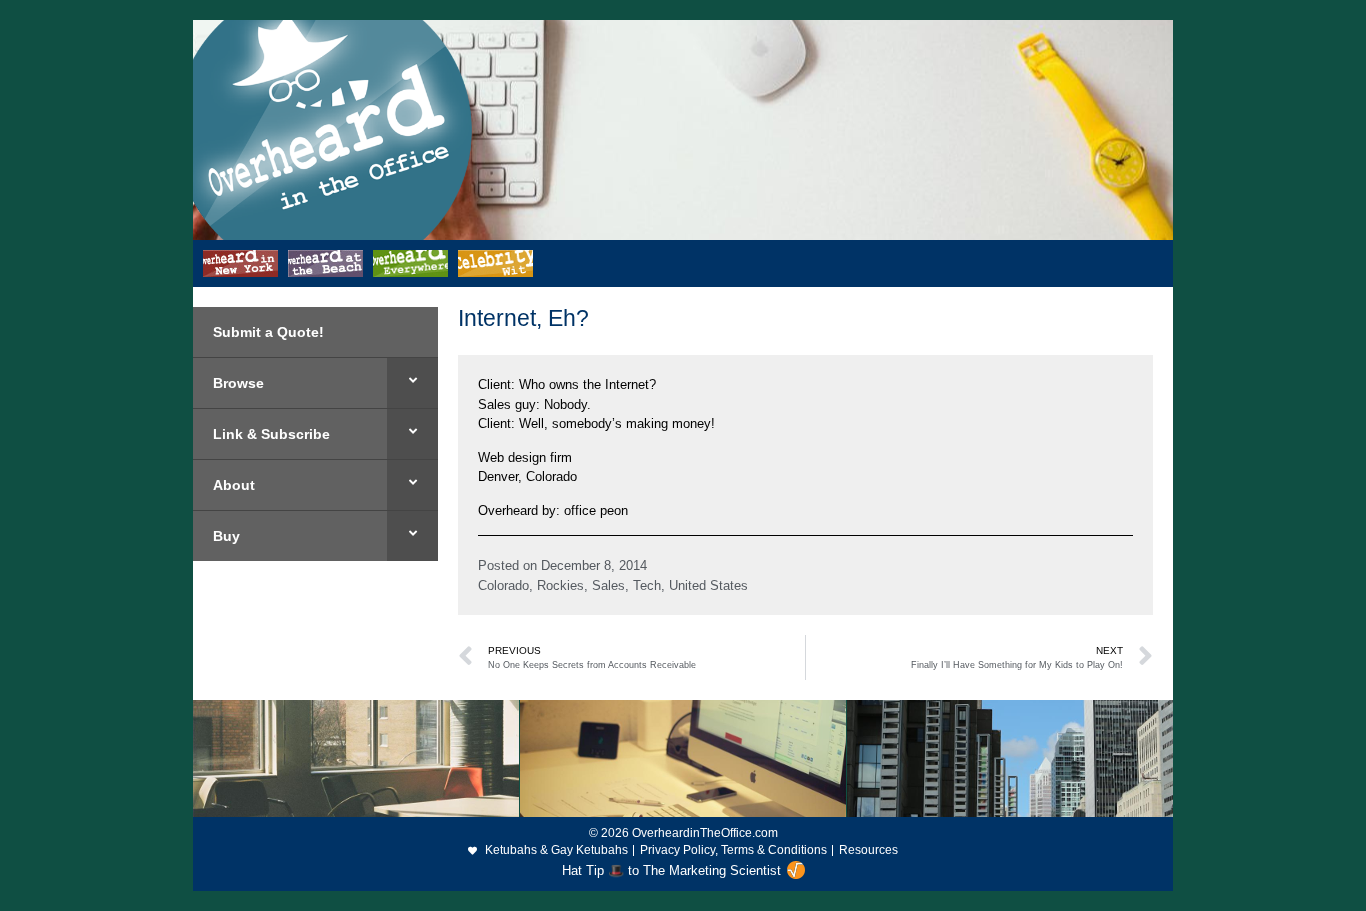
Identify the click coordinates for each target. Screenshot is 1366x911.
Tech (647, 585)
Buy (226, 536)
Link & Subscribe (271, 434)
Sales (608, 585)
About (234, 485)
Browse (238, 383)
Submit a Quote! (268, 332)
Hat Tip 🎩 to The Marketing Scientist (671, 870)
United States (708, 585)
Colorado (503, 585)
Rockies (560, 585)
